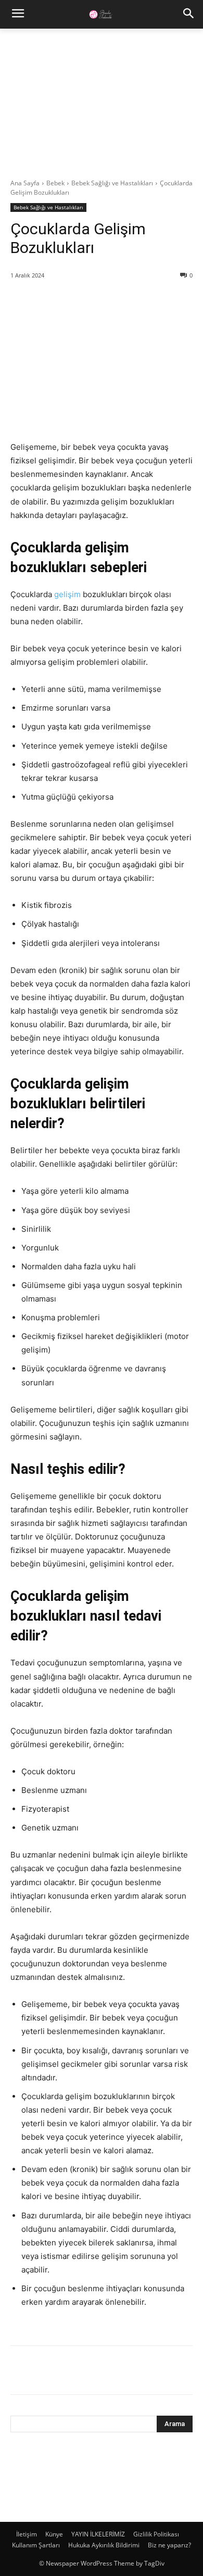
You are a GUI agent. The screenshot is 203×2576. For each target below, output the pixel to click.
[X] (45, 2372)
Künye (54, 2534)
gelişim (67, 594)
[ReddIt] (117, 2372)
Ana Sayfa (25, 183)
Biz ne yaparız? (169, 2545)
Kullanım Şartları (36, 2545)
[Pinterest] (69, 2372)
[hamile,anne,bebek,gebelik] (102, 14)
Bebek (55, 183)
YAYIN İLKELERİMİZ (98, 2534)
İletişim (27, 2534)
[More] (141, 2372)
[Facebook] (21, 2372)
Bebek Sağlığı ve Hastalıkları (112, 183)
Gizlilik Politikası (156, 2534)
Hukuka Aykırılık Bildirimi (104, 2545)
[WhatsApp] (93, 2372)
